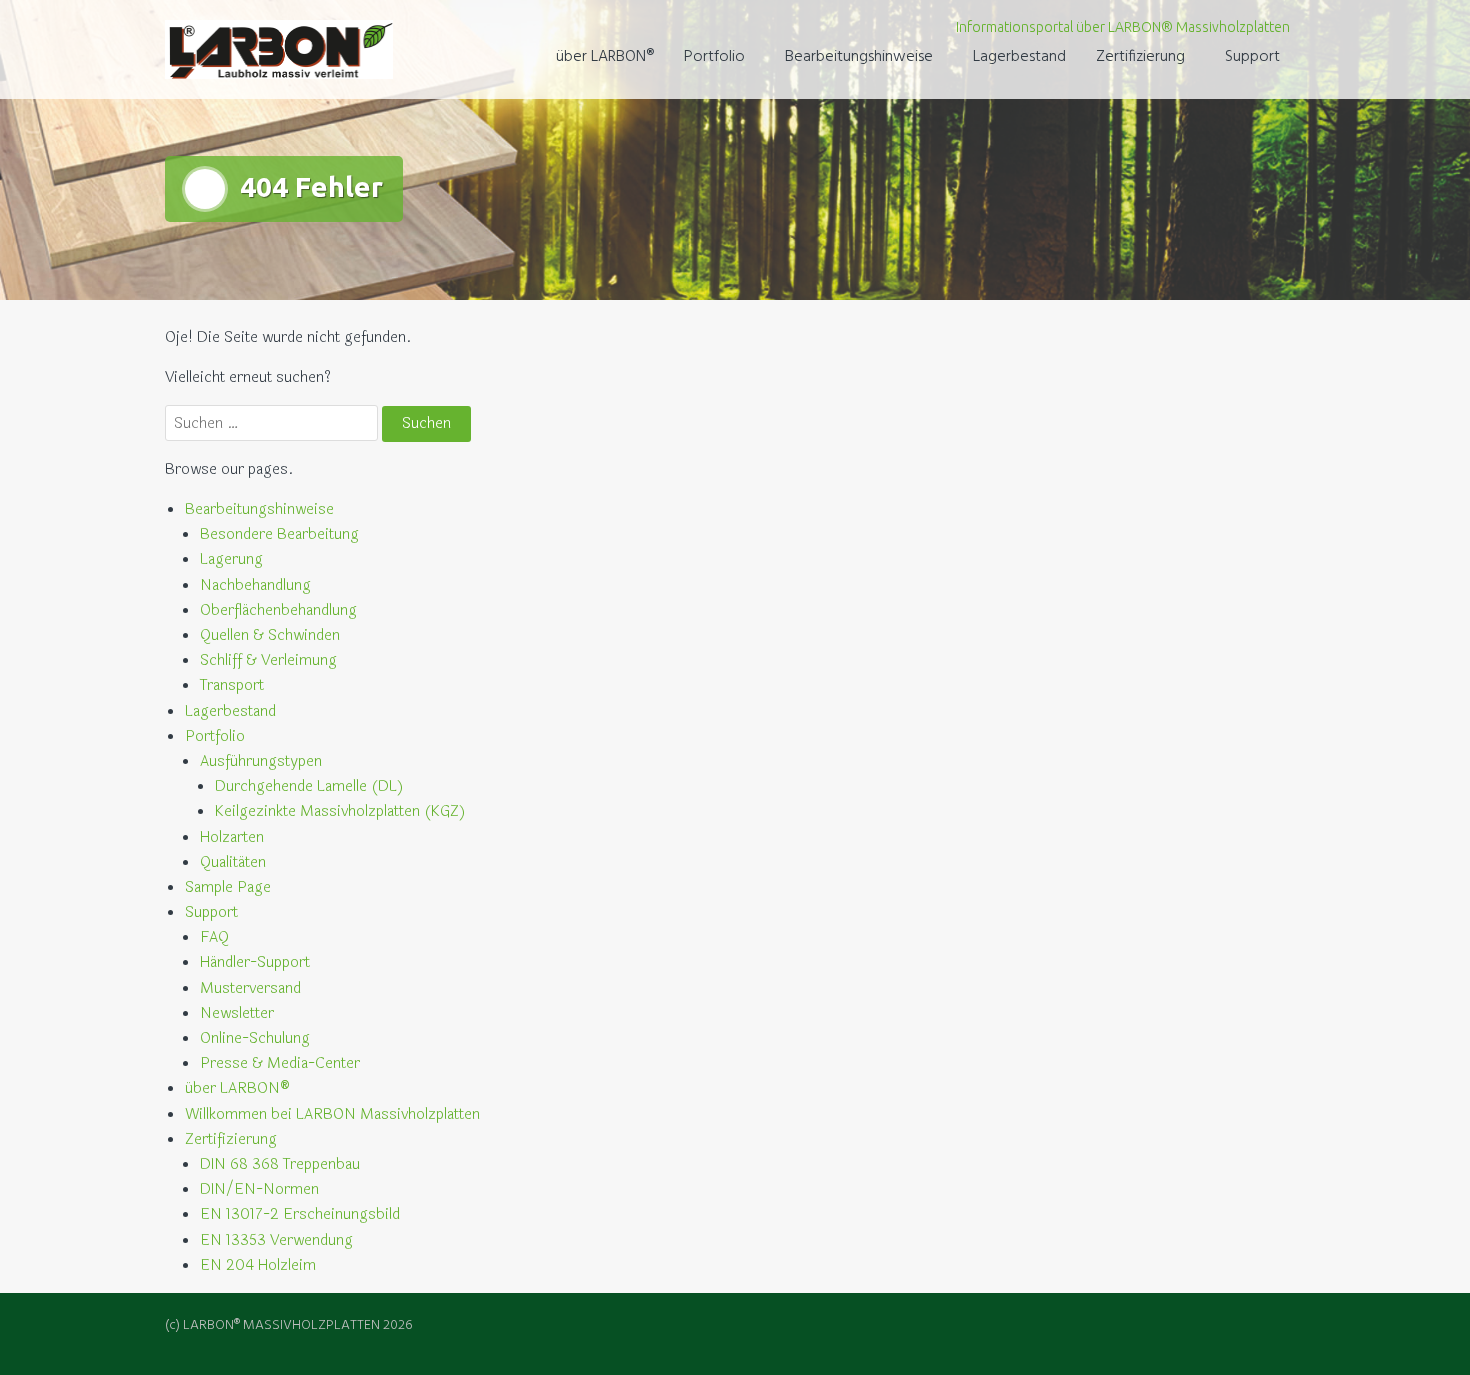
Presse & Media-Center (280, 1063)
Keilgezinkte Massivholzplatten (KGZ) (340, 811)
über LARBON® (605, 57)
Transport (232, 685)
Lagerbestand (1019, 57)
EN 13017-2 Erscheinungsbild (300, 1214)
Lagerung (231, 559)
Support (1252, 57)
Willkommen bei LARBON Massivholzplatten (332, 1114)
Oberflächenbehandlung (278, 610)
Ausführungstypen (261, 761)
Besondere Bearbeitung (279, 534)
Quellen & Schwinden (270, 635)
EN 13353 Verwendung (276, 1240)
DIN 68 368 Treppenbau (280, 1164)
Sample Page (228, 887)
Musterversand (250, 988)
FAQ (214, 937)
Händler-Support (255, 962)
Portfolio (714, 57)
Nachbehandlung (255, 585)
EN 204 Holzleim (258, 1265)
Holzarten (232, 837)
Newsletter (237, 1013)
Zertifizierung (1140, 57)
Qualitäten (233, 862)
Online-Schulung (255, 1038)
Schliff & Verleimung (268, 660)
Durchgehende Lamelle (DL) (309, 786)
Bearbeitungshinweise (859, 57)
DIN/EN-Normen (259, 1189)
